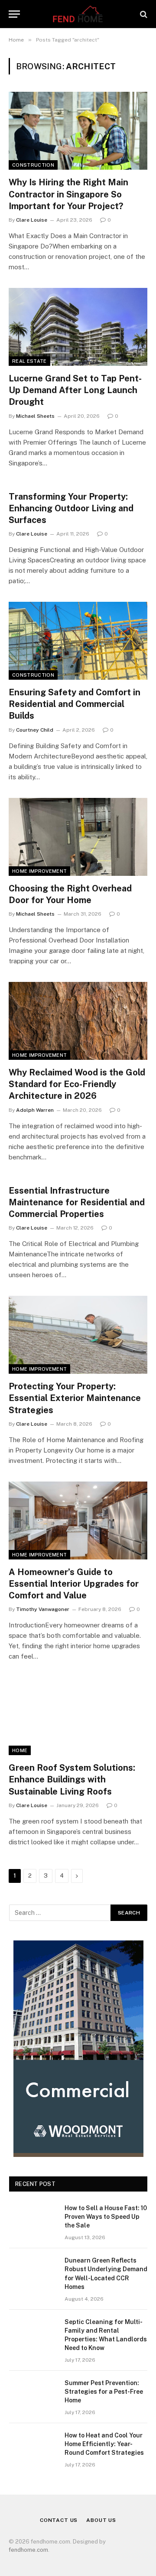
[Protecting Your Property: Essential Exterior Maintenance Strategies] (78, 1335)
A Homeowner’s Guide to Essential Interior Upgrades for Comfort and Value (74, 1584)
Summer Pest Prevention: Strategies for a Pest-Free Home (104, 2392)
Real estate (29, 361)
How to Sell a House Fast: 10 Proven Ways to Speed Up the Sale (106, 2217)
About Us (101, 2520)
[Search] (143, 14)
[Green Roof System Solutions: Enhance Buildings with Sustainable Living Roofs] (78, 1716)
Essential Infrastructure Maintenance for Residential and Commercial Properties (77, 1202)
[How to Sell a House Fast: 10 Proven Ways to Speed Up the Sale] (33, 2219)
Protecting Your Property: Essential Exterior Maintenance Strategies (75, 1398)
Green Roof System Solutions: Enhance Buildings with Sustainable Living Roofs (72, 1779)
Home (20, 1750)
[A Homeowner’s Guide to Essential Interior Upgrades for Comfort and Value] (78, 1520)
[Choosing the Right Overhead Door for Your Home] (78, 837)
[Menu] (14, 14)
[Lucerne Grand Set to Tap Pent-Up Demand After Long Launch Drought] (78, 327)
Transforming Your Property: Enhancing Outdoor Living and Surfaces (71, 508)
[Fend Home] (78, 14)
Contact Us (59, 2520)
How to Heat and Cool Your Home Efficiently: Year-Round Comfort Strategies (104, 2444)
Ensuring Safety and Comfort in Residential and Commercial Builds (75, 704)
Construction (33, 165)
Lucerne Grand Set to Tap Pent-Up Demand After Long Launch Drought (75, 390)
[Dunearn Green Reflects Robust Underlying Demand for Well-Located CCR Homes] (33, 2272)
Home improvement (39, 871)
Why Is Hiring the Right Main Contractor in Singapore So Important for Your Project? (68, 194)
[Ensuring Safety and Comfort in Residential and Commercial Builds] (78, 641)
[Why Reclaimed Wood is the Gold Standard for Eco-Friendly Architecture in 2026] (78, 1021)
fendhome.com (28, 2550)
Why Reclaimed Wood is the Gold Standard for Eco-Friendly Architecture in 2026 (77, 1084)
